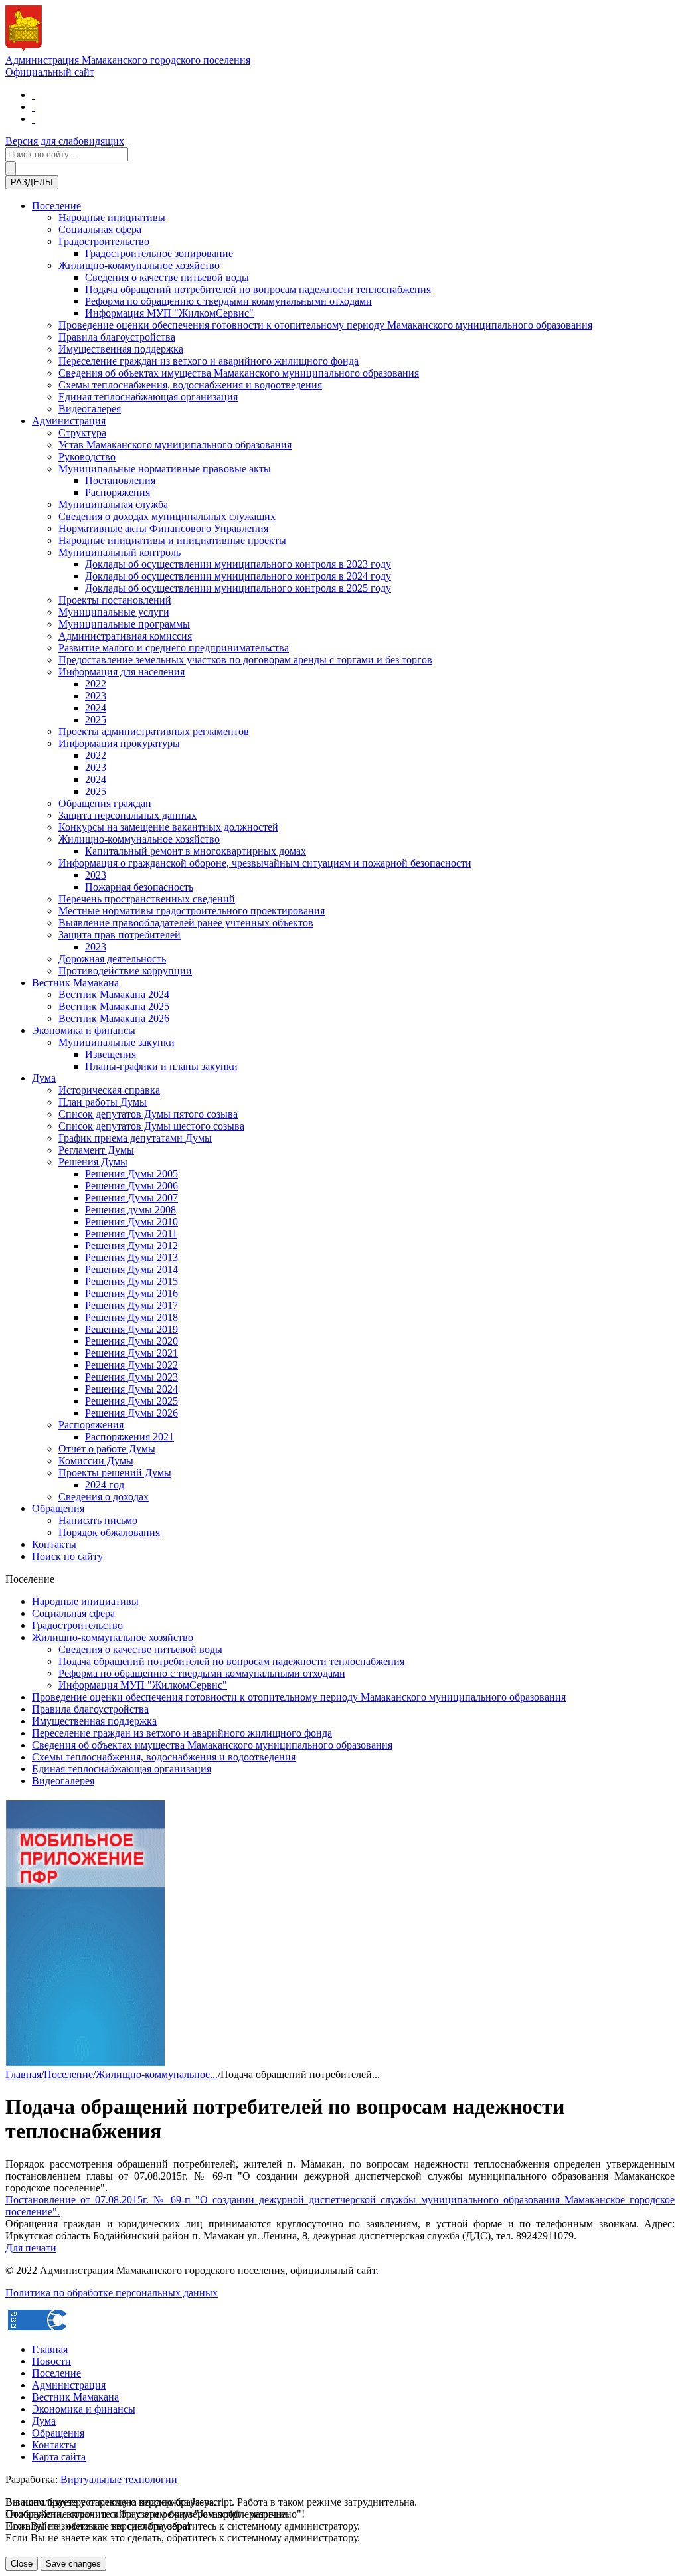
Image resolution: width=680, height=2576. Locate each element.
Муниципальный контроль (120, 552)
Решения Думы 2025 (131, 1401)
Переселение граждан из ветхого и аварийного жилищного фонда (209, 361)
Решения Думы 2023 (131, 1377)
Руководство (87, 457)
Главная (23, 2074)
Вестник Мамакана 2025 (114, 1006)
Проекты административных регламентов (154, 731)
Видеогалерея (90, 409)
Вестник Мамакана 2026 (114, 1018)
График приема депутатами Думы (135, 1138)
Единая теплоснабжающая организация (148, 397)
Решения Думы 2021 (131, 1353)
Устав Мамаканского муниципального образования (175, 445)
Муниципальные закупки (117, 1042)
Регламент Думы (96, 1150)
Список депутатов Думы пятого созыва (148, 1114)
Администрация (69, 421)
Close (22, 2564)
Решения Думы (93, 1162)
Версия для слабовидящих (65, 141)
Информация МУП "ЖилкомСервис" (169, 313)
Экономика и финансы (84, 1030)
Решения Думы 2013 (131, 1257)
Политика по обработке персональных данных (112, 2293)
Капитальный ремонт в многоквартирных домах (196, 851)
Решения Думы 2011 (131, 1234)
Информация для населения (122, 672)
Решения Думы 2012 (131, 1245)
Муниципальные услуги (114, 612)
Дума (44, 1078)
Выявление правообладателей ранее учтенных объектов (186, 923)
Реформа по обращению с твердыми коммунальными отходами (228, 301)
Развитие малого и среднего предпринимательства (174, 648)
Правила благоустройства (117, 337)
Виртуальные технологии (119, 2479)
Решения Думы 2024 (131, 1389)
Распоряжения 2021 (129, 1437)
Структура (82, 433)
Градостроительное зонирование (159, 253)
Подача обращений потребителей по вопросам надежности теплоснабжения (258, 289)
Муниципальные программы (124, 624)
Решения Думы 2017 (131, 1305)
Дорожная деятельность (112, 959)
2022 (96, 684)
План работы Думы (103, 1102)
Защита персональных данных (127, 815)
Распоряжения (118, 492)
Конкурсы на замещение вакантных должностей (168, 827)
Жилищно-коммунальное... (157, 2074)
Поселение (56, 206)
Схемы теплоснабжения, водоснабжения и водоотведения (190, 385)
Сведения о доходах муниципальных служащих (167, 516)
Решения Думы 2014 (131, 1269)
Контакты (54, 1544)
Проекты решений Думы (115, 1473)
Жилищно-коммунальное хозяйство (139, 265)
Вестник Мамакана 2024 (114, 994)
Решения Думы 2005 (131, 1174)
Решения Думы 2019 (131, 1329)
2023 (96, 696)
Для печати (31, 2248)
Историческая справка (109, 1090)
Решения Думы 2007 (131, 1198)
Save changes (73, 2564)
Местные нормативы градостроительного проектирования (192, 911)
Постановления (120, 480)
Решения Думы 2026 (131, 1413)
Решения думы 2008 (130, 1210)
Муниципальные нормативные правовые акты (165, 469)
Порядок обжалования (109, 1532)
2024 (96, 708)
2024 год (105, 1485)
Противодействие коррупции (125, 971)
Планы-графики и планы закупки (161, 1066)
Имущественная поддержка (121, 349)
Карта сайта (59, 2457)
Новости (51, 2361)
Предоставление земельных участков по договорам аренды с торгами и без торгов (245, 660)
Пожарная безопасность (139, 887)
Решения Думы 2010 (131, 1222)
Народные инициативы (112, 217)
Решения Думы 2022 (131, 1365)
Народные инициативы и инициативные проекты (172, 540)
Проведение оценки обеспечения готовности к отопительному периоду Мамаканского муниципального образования (325, 325)
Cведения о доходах (104, 1497)
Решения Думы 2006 (131, 1186)
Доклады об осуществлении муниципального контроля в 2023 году (238, 564)
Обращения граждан (105, 803)
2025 (96, 720)
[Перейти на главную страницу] (33, 95)
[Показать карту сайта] (33, 119)
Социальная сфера (100, 229)
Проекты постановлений (115, 600)
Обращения (58, 1508)
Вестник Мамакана (75, 983)
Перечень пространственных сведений (147, 899)
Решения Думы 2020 (131, 1341)
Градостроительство (104, 241)
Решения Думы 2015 (131, 1281)
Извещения (111, 1054)
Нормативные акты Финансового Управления (163, 528)
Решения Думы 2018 (131, 1317)
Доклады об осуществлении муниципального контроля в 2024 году (238, 576)
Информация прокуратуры (119, 743)
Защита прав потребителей (120, 935)
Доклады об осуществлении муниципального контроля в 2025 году (238, 588)
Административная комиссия (125, 636)
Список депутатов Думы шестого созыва (151, 1126)
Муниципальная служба (113, 504)
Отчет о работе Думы (107, 1449)
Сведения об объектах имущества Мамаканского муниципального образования (239, 373)
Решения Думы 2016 (131, 1293)
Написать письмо (98, 1520)
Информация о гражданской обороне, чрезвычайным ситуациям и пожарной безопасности (265, 863)
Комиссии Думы (96, 1461)
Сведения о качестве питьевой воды (167, 277)
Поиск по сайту (67, 1556)
